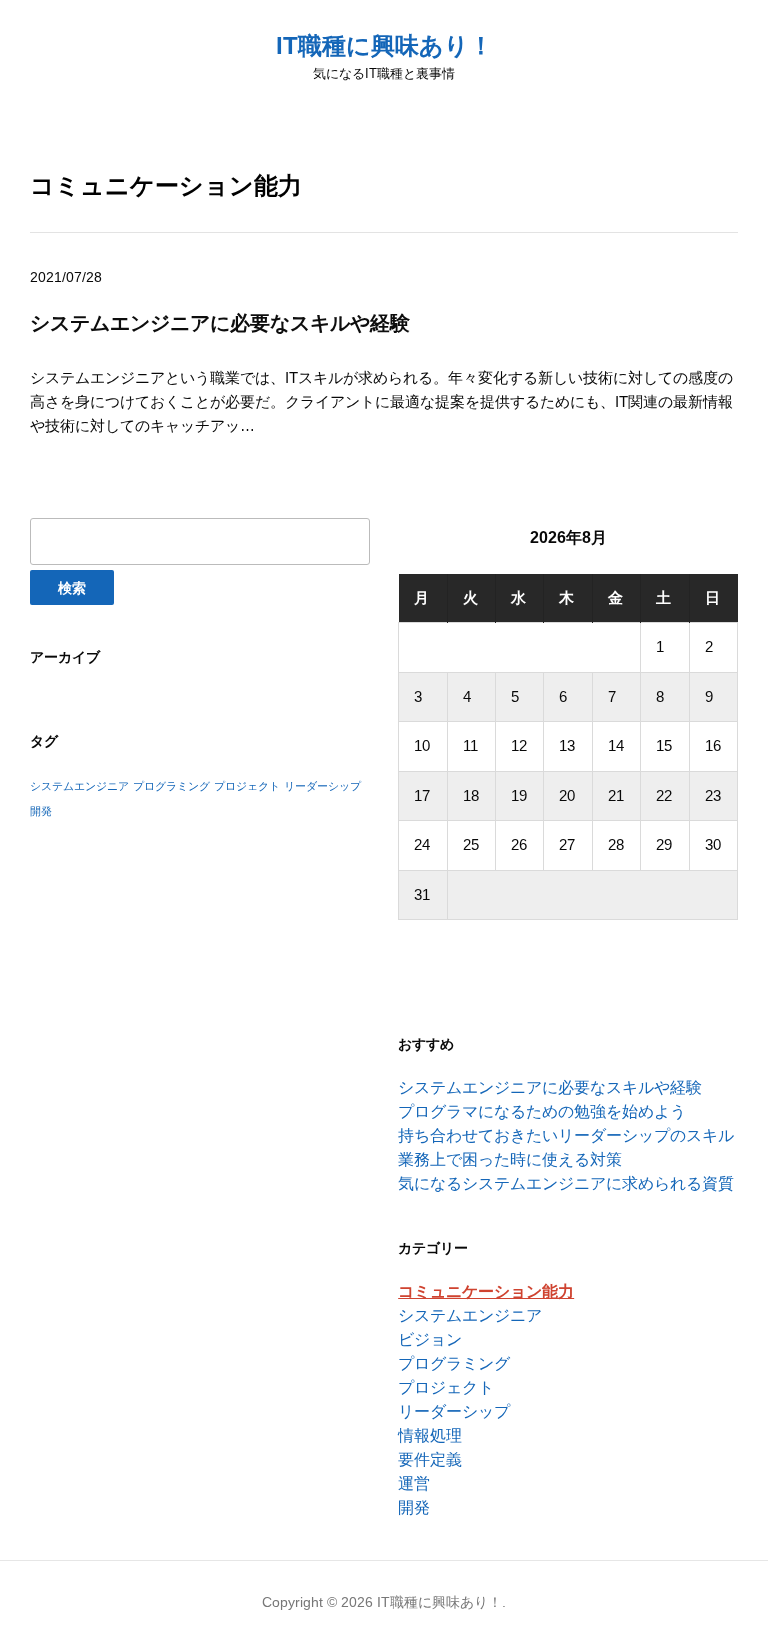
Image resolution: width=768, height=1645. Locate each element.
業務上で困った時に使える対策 (510, 1159)
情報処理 (430, 1435)
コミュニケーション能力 (486, 1291)
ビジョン (430, 1339)
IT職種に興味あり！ (384, 45)
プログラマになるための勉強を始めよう (542, 1111)
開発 (41, 811)
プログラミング (171, 786)
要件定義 (430, 1459)
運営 (414, 1483)
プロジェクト (247, 786)
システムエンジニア (79, 786)
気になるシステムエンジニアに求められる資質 (566, 1183)
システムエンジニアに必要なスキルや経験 (220, 322)
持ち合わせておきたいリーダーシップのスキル (566, 1135)
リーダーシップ (322, 786)
